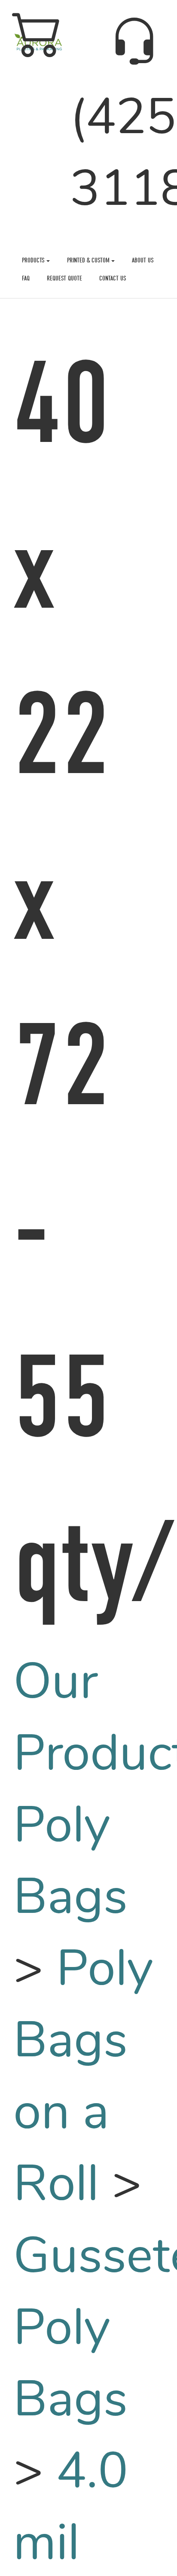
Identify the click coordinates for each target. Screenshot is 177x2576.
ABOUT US (143, 260)
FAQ (26, 278)
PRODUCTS (34, 260)
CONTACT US (113, 278)
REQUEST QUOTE (64, 278)
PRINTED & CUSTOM (89, 260)
